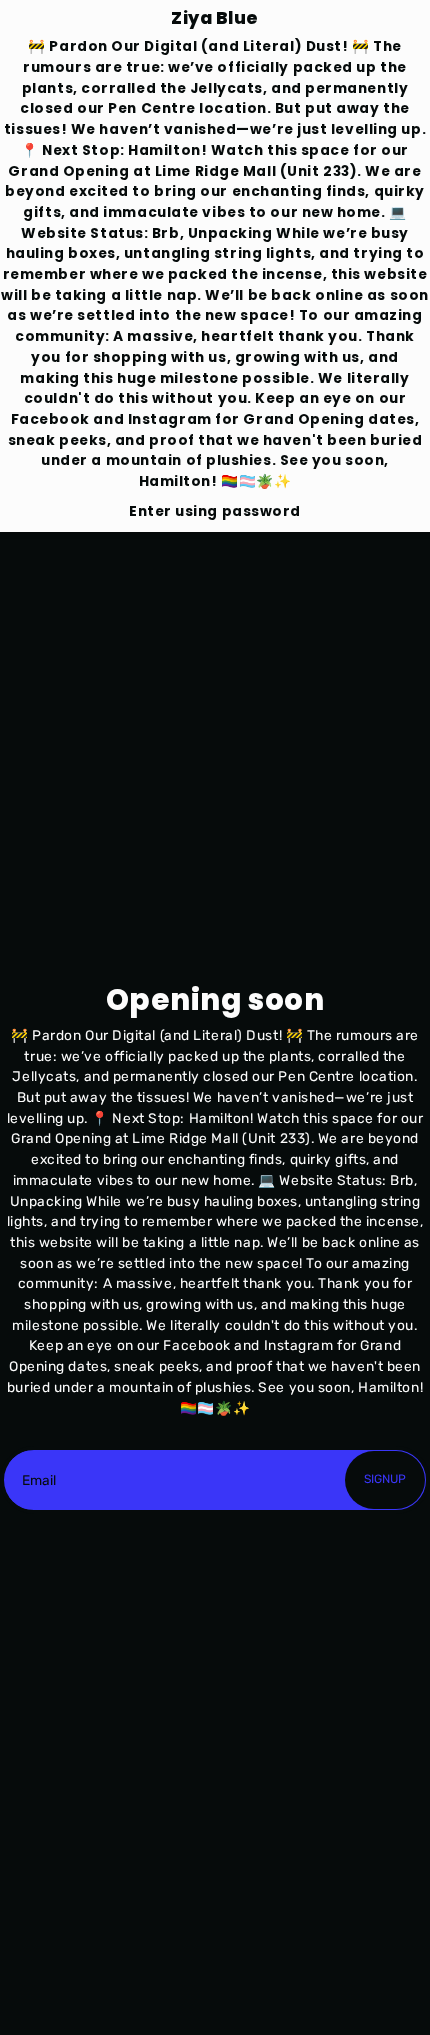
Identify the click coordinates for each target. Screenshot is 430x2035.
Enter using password (215, 511)
